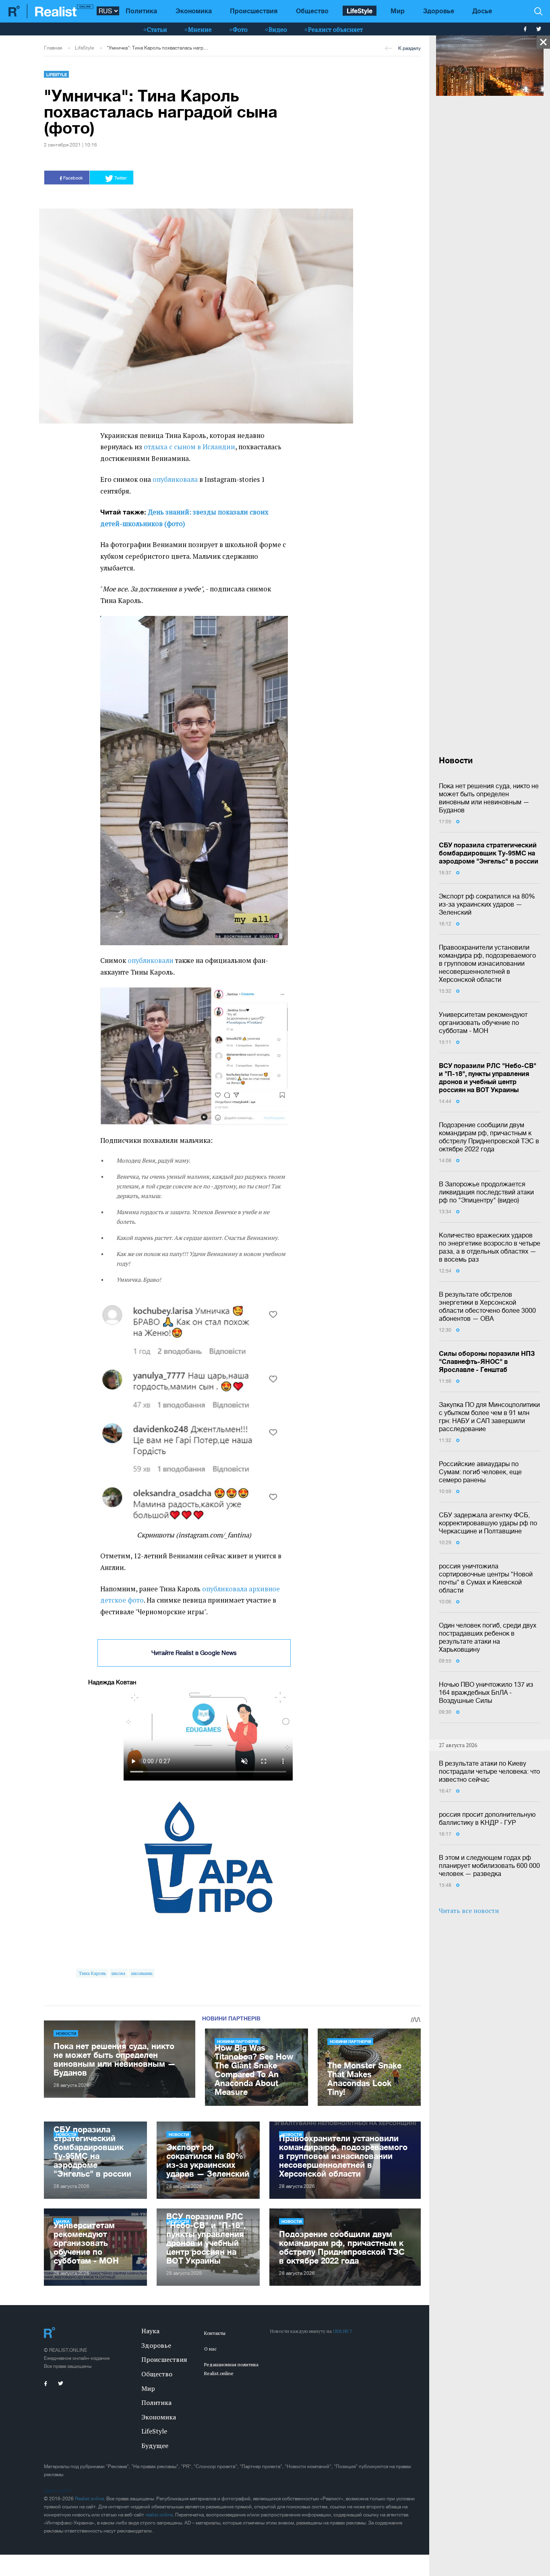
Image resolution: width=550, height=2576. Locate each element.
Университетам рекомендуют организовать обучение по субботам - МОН (483, 1023)
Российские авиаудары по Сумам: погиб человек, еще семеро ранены (480, 1472)
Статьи (157, 29)
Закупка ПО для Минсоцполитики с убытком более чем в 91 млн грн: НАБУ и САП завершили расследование (489, 1417)
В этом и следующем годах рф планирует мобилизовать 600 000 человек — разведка (489, 1865)
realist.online (159, 2515)
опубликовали (151, 961)
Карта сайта (57, 2491)
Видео (278, 29)
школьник (142, 1973)
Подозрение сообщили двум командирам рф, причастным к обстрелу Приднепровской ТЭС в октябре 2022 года (489, 1137)
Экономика (194, 11)
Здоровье (439, 11)
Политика (141, 11)
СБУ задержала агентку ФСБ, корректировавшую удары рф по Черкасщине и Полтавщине (488, 1523)
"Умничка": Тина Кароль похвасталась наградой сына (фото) (158, 48)
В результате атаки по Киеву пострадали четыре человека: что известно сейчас (489, 1771)
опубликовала (175, 479)
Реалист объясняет (335, 29)
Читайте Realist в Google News (194, 1653)
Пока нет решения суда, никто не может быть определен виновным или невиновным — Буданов (489, 798)
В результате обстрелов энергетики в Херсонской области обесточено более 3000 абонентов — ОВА (487, 1306)
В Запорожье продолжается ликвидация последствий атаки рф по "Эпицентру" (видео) (486, 1192)
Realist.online (89, 2499)
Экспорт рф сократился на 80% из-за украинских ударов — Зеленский (487, 904)
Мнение (200, 29)
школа (118, 1973)
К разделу (409, 48)
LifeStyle (360, 11)
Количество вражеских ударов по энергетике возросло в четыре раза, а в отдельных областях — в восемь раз (490, 1247)
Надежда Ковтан (112, 1682)
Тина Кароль (92, 1973)
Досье (482, 11)
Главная (53, 48)
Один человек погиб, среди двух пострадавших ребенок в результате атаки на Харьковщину (488, 1637)
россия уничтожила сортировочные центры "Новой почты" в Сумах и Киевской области (486, 1578)
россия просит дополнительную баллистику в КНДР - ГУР (487, 1818)
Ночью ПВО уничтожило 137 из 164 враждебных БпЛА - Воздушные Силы (486, 1692)
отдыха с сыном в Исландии (189, 447)
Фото (240, 29)
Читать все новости (469, 1911)
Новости (66, 2033)
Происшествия (254, 11)
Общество (312, 11)
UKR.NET (343, 2331)
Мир (398, 11)
